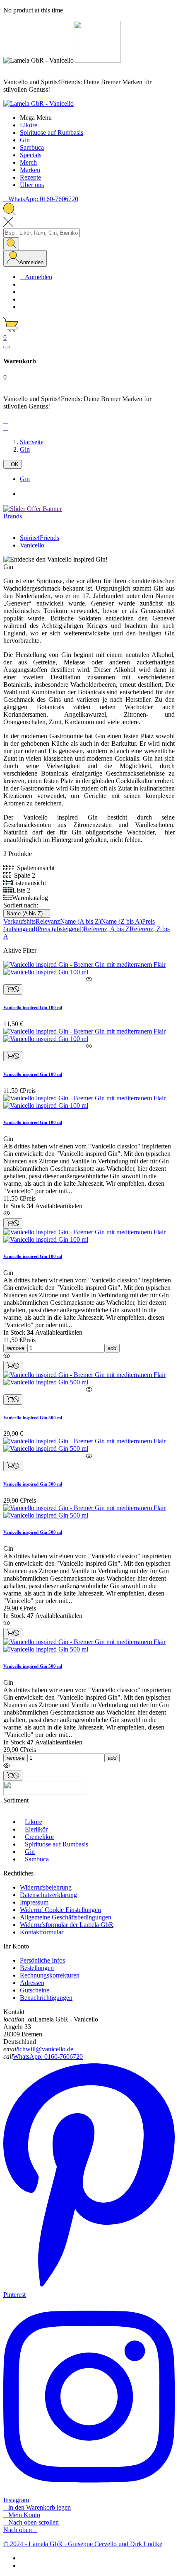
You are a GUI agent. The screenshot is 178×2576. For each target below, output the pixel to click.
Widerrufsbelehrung (46, 1887)
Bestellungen (37, 1968)
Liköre (34, 1822)
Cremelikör (40, 1837)
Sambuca (37, 1859)
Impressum (34, 1902)
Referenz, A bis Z (107, 929)
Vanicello (32, 545)
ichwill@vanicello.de (46, 2049)
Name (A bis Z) (27, 913)
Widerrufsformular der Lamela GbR (67, 1925)
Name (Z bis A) (121, 921)
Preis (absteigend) (60, 929)
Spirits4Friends (40, 538)
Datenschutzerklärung (48, 1895)
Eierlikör (36, 1829)
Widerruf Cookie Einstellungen (60, 1910)
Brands (13, 516)
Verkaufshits (19, 921)
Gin (25, 479)
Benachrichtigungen (46, 1998)
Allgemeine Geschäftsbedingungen (66, 1917)
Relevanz (48, 921)
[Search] (11, 244)
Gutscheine (35, 1990)
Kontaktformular (42, 1932)
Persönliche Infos (42, 1960)
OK (13, 464)
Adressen (32, 1983)
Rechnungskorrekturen (50, 1975)
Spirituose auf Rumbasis (57, 1844)
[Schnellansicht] (89, 980)
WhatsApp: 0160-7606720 (48, 2057)
